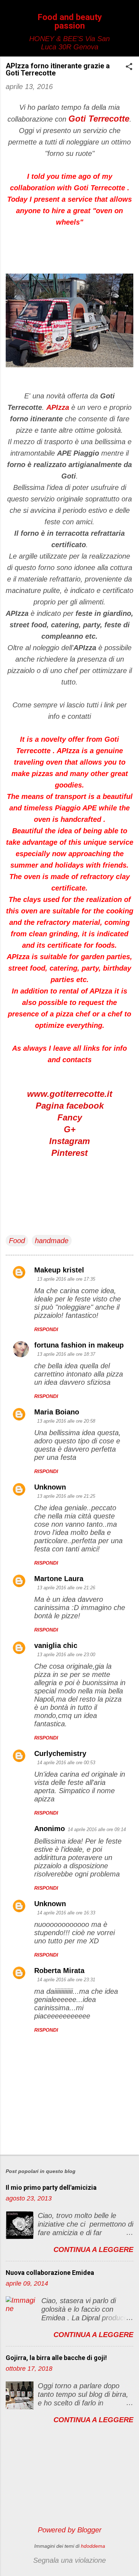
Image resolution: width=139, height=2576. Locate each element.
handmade (52, 1241)
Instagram (69, 1141)
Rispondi (46, 1329)
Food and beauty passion (70, 21)
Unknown (50, 1487)
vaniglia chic (56, 1645)
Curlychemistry (60, 1753)
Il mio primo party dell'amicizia (51, 2187)
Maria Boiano (57, 1412)
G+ (70, 1129)
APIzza (58, 407)
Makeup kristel (59, 1270)
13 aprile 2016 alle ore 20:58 (66, 1421)
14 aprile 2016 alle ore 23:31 (66, 1980)
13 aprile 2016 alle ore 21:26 (66, 1588)
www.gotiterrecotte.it (70, 1094)
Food (17, 1241)
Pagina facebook (70, 1106)
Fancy (70, 1117)
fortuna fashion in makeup (79, 1345)
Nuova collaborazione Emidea (50, 2273)
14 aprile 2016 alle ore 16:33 (66, 1913)
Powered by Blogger (70, 2530)
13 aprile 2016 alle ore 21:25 (66, 1496)
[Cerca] (129, 19)
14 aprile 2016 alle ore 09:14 (97, 1829)
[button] (129, 67)
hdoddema (93, 2546)
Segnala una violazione (69, 2560)
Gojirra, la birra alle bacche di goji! (56, 2358)
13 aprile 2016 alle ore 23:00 (66, 1655)
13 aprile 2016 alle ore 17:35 (66, 1279)
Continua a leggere (93, 2249)
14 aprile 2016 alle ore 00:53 (66, 1763)
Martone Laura (59, 1579)
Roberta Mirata (59, 1971)
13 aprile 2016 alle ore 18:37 (66, 1354)
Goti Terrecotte (99, 119)
